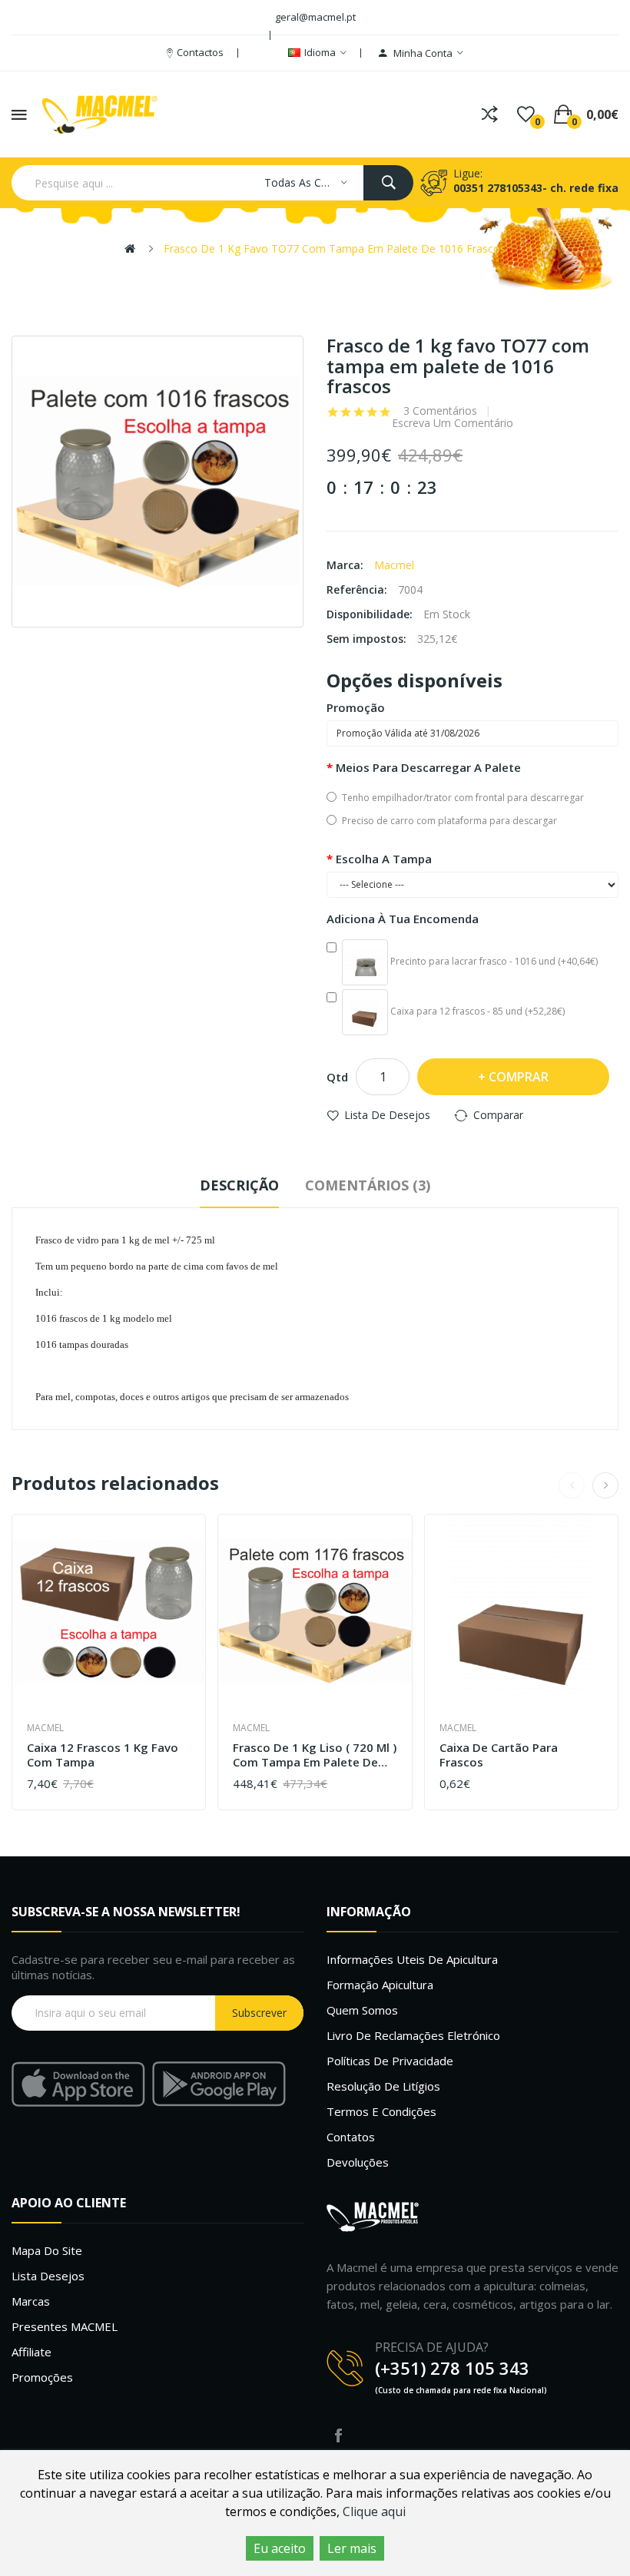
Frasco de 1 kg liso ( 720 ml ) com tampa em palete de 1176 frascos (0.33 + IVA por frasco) (315, 1755)
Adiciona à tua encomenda (403, 919)
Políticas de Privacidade (390, 2061)
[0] (526, 114)
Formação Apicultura (380, 1985)
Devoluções (358, 2162)
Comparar (498, 1115)
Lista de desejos (387, 1115)
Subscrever (259, 2013)
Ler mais (352, 2548)
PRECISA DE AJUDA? (432, 2347)
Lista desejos (48, 2276)
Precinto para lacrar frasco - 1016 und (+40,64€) (493, 961)
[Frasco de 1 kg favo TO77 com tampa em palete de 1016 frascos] (157, 482)
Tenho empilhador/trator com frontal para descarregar (463, 798)
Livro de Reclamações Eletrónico (413, 2035)
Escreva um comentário (453, 423)
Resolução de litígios (383, 2086)
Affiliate (31, 2352)
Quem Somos (362, 2010)
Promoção (356, 707)
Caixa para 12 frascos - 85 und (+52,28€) (476, 1011)
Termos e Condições (381, 2111)
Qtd (337, 1077)
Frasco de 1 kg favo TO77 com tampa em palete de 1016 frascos (335, 248)
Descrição (239, 1185)
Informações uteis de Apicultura (412, 1959)
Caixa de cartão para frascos (499, 1755)
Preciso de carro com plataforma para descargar (449, 821)
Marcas (31, 2301)
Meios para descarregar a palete (428, 767)
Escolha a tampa (384, 859)
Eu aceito (280, 2548)
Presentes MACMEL (65, 2326)
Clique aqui (374, 2511)
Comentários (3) (368, 1185)
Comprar (519, 1077)
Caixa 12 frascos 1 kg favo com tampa (103, 1755)
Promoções (42, 2377)
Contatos (351, 2137)
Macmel (394, 565)
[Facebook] (338, 2435)
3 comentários (440, 411)
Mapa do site (47, 2250)
